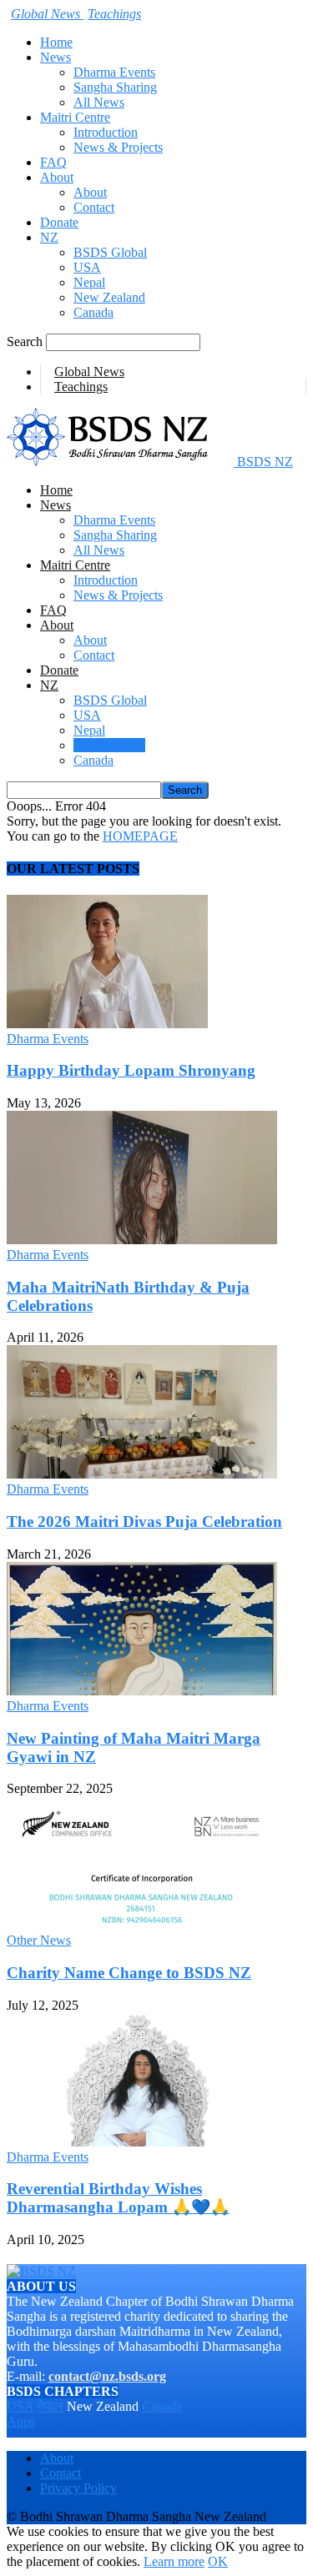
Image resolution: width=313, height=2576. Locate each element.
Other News (39, 1940)
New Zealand (109, 297)
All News (99, 102)
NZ (49, 237)
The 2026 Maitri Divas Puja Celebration (144, 1521)
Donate (59, 222)
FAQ (53, 162)
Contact (94, 207)
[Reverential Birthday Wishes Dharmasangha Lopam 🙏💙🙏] (142, 2142)
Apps (21, 2421)
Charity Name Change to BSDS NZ (129, 1973)
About (57, 177)
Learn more (174, 2561)
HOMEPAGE (140, 836)
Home (56, 42)
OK (218, 2561)
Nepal (89, 282)
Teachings (81, 387)
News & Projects (118, 147)
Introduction (106, 132)
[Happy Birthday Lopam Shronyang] (107, 1024)
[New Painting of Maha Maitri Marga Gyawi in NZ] (142, 1691)
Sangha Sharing (115, 87)
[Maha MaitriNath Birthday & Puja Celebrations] (142, 1240)
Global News (89, 372)
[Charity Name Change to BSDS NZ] (142, 1925)
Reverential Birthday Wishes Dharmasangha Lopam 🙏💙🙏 (118, 2198)
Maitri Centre (75, 117)
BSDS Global (110, 252)
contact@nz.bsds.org (107, 2376)
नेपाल (50, 2406)
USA (87, 267)
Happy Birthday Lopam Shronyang (131, 1070)
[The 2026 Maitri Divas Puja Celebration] (142, 1474)
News (56, 57)
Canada (93, 312)
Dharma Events (114, 72)
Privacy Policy (78, 2488)
